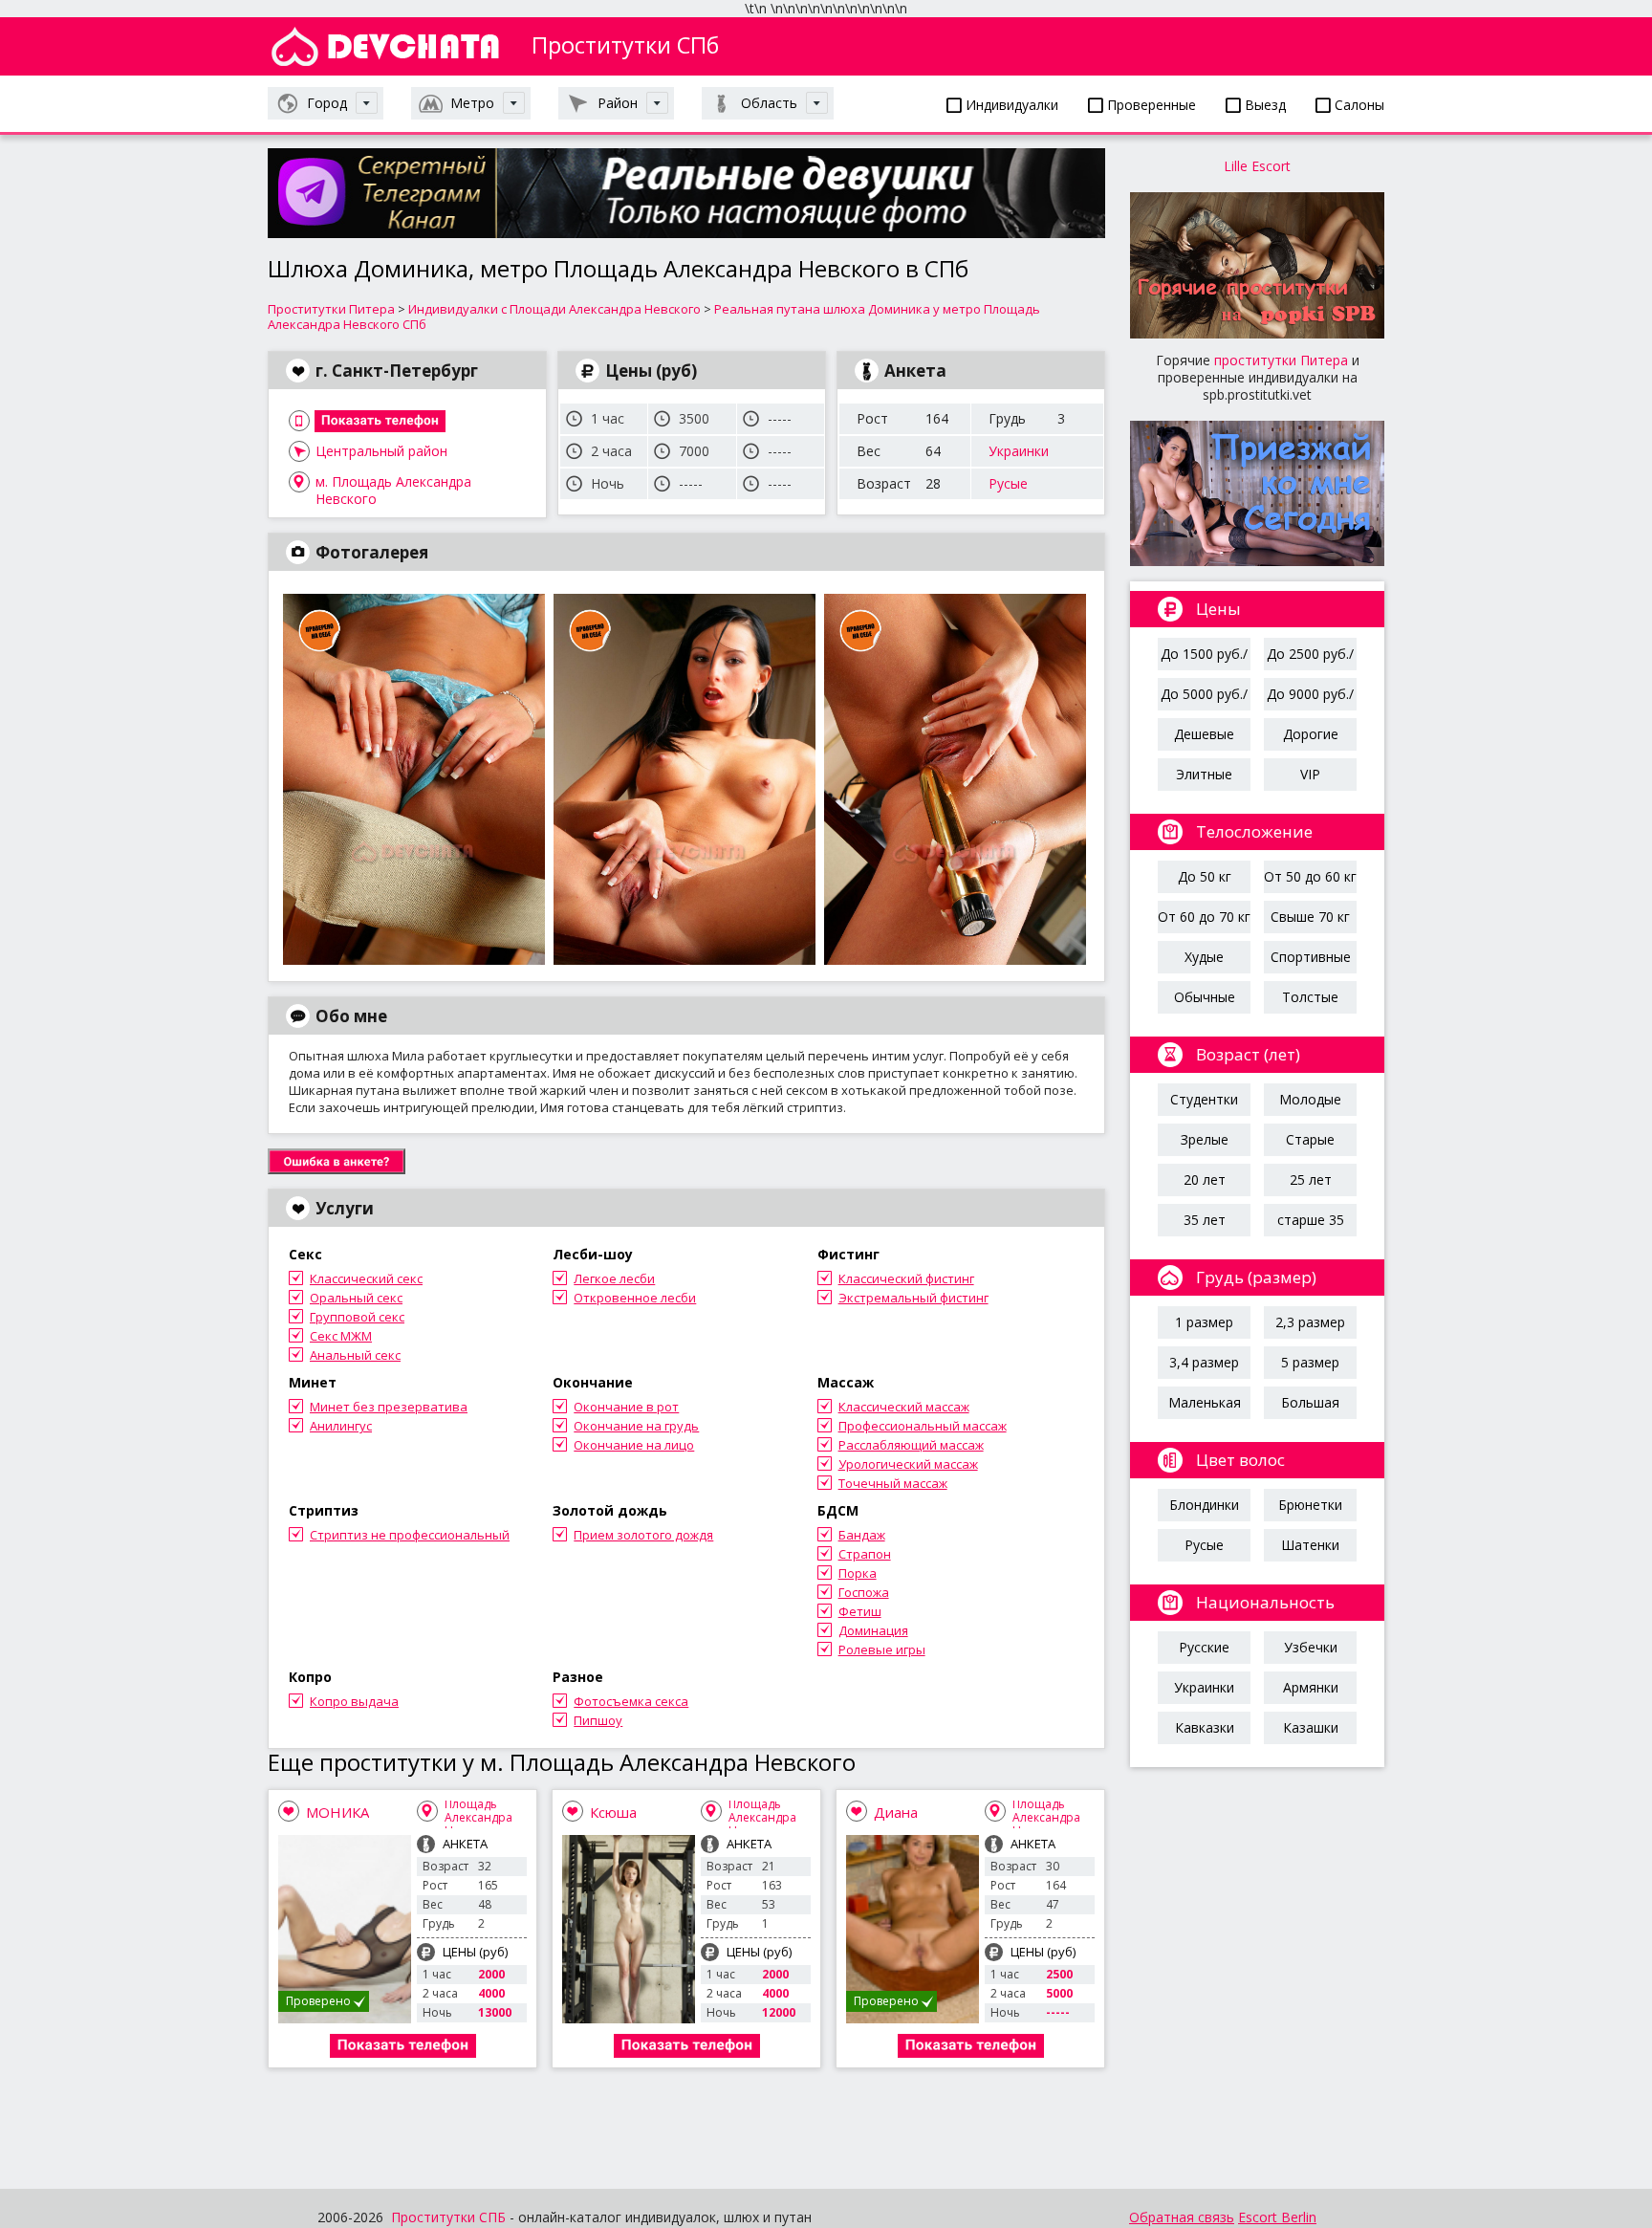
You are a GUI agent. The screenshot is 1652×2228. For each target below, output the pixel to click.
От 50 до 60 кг (1310, 876)
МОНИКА (337, 1812)
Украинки (1019, 451)
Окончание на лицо (634, 1445)
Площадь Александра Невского (478, 1817)
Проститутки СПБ (448, 2217)
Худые (1204, 957)
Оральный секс (356, 1298)
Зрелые (1205, 1139)
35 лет (1205, 1220)
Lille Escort (1257, 166)
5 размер (1310, 1362)
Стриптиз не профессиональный (410, 1535)
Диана (896, 1812)
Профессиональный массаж (923, 1426)
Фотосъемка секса (631, 1701)
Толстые (1310, 997)
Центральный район (381, 451)
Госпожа (864, 1592)
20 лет (1205, 1180)
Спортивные (1311, 957)
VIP (1310, 774)
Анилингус (341, 1426)
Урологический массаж (908, 1464)
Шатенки (1310, 1545)
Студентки (1204, 1099)
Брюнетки (1310, 1505)
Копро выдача (354, 1701)
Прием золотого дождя (643, 1535)
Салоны (1358, 105)
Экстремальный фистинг (913, 1298)
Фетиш (860, 1611)
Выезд (1263, 105)
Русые (1008, 483)
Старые (1310, 1139)
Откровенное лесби (635, 1298)
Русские (1204, 1647)
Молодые (1310, 1099)
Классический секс (366, 1278)
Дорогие (1311, 734)
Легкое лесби (614, 1278)
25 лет (1311, 1180)
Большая (1310, 1402)
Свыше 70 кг (1310, 917)
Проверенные (1150, 105)
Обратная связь (1182, 2217)
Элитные (1204, 774)
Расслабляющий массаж (911, 1445)
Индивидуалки (1010, 105)
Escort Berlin (1277, 2217)
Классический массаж (904, 1407)
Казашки (1311, 1727)
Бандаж (862, 1535)
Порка (858, 1573)
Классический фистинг (906, 1278)
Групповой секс (357, 1317)
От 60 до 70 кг (1204, 917)
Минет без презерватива (389, 1407)
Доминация (873, 1630)
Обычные (1205, 997)
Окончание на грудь (636, 1426)
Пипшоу (598, 1720)
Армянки (1311, 1687)
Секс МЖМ (341, 1336)
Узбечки (1311, 1647)
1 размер (1204, 1322)
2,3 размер (1310, 1322)
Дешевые (1204, 734)
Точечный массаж (893, 1483)
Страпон (865, 1554)
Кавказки (1205, 1727)
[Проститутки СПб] (385, 46)
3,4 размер (1204, 1362)
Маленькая (1205, 1402)
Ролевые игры (882, 1649)
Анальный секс (355, 1355)
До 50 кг (1205, 876)
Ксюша (613, 1812)
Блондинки (1204, 1505)
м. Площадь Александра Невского (393, 482)
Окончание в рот (626, 1407)
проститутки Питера (1281, 360)
